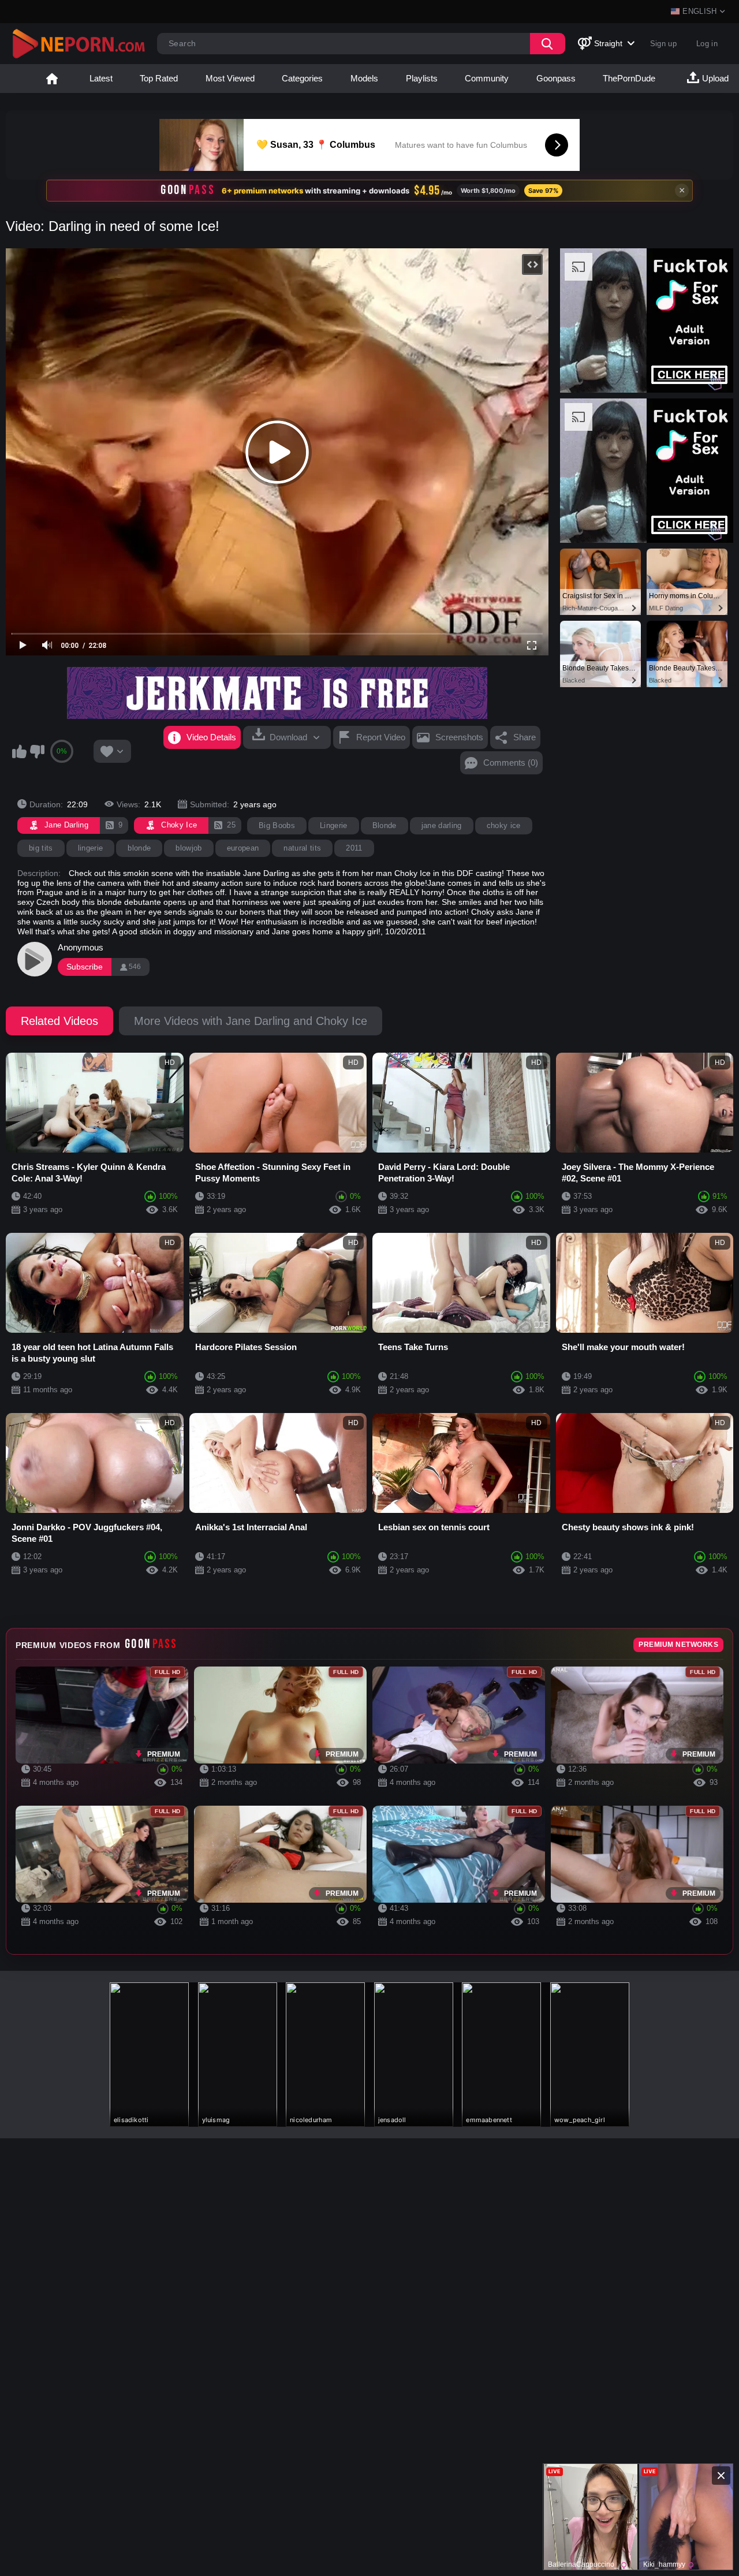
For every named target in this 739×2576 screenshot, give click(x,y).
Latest (101, 78)
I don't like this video (37, 751)
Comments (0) (511, 763)
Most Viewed (230, 78)
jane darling (442, 825)
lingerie (91, 848)
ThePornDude (629, 78)
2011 (354, 848)
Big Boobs (277, 825)
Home (52, 79)
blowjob (189, 848)
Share (525, 737)
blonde (139, 848)
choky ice (504, 825)
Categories (302, 78)
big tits (41, 848)
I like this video (19, 751)
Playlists (422, 78)
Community (487, 78)
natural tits (302, 848)
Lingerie (334, 825)
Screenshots (459, 737)
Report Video (381, 737)
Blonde (385, 825)
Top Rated (159, 78)
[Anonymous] (35, 959)
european (243, 848)
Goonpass (556, 78)
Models (364, 78)
